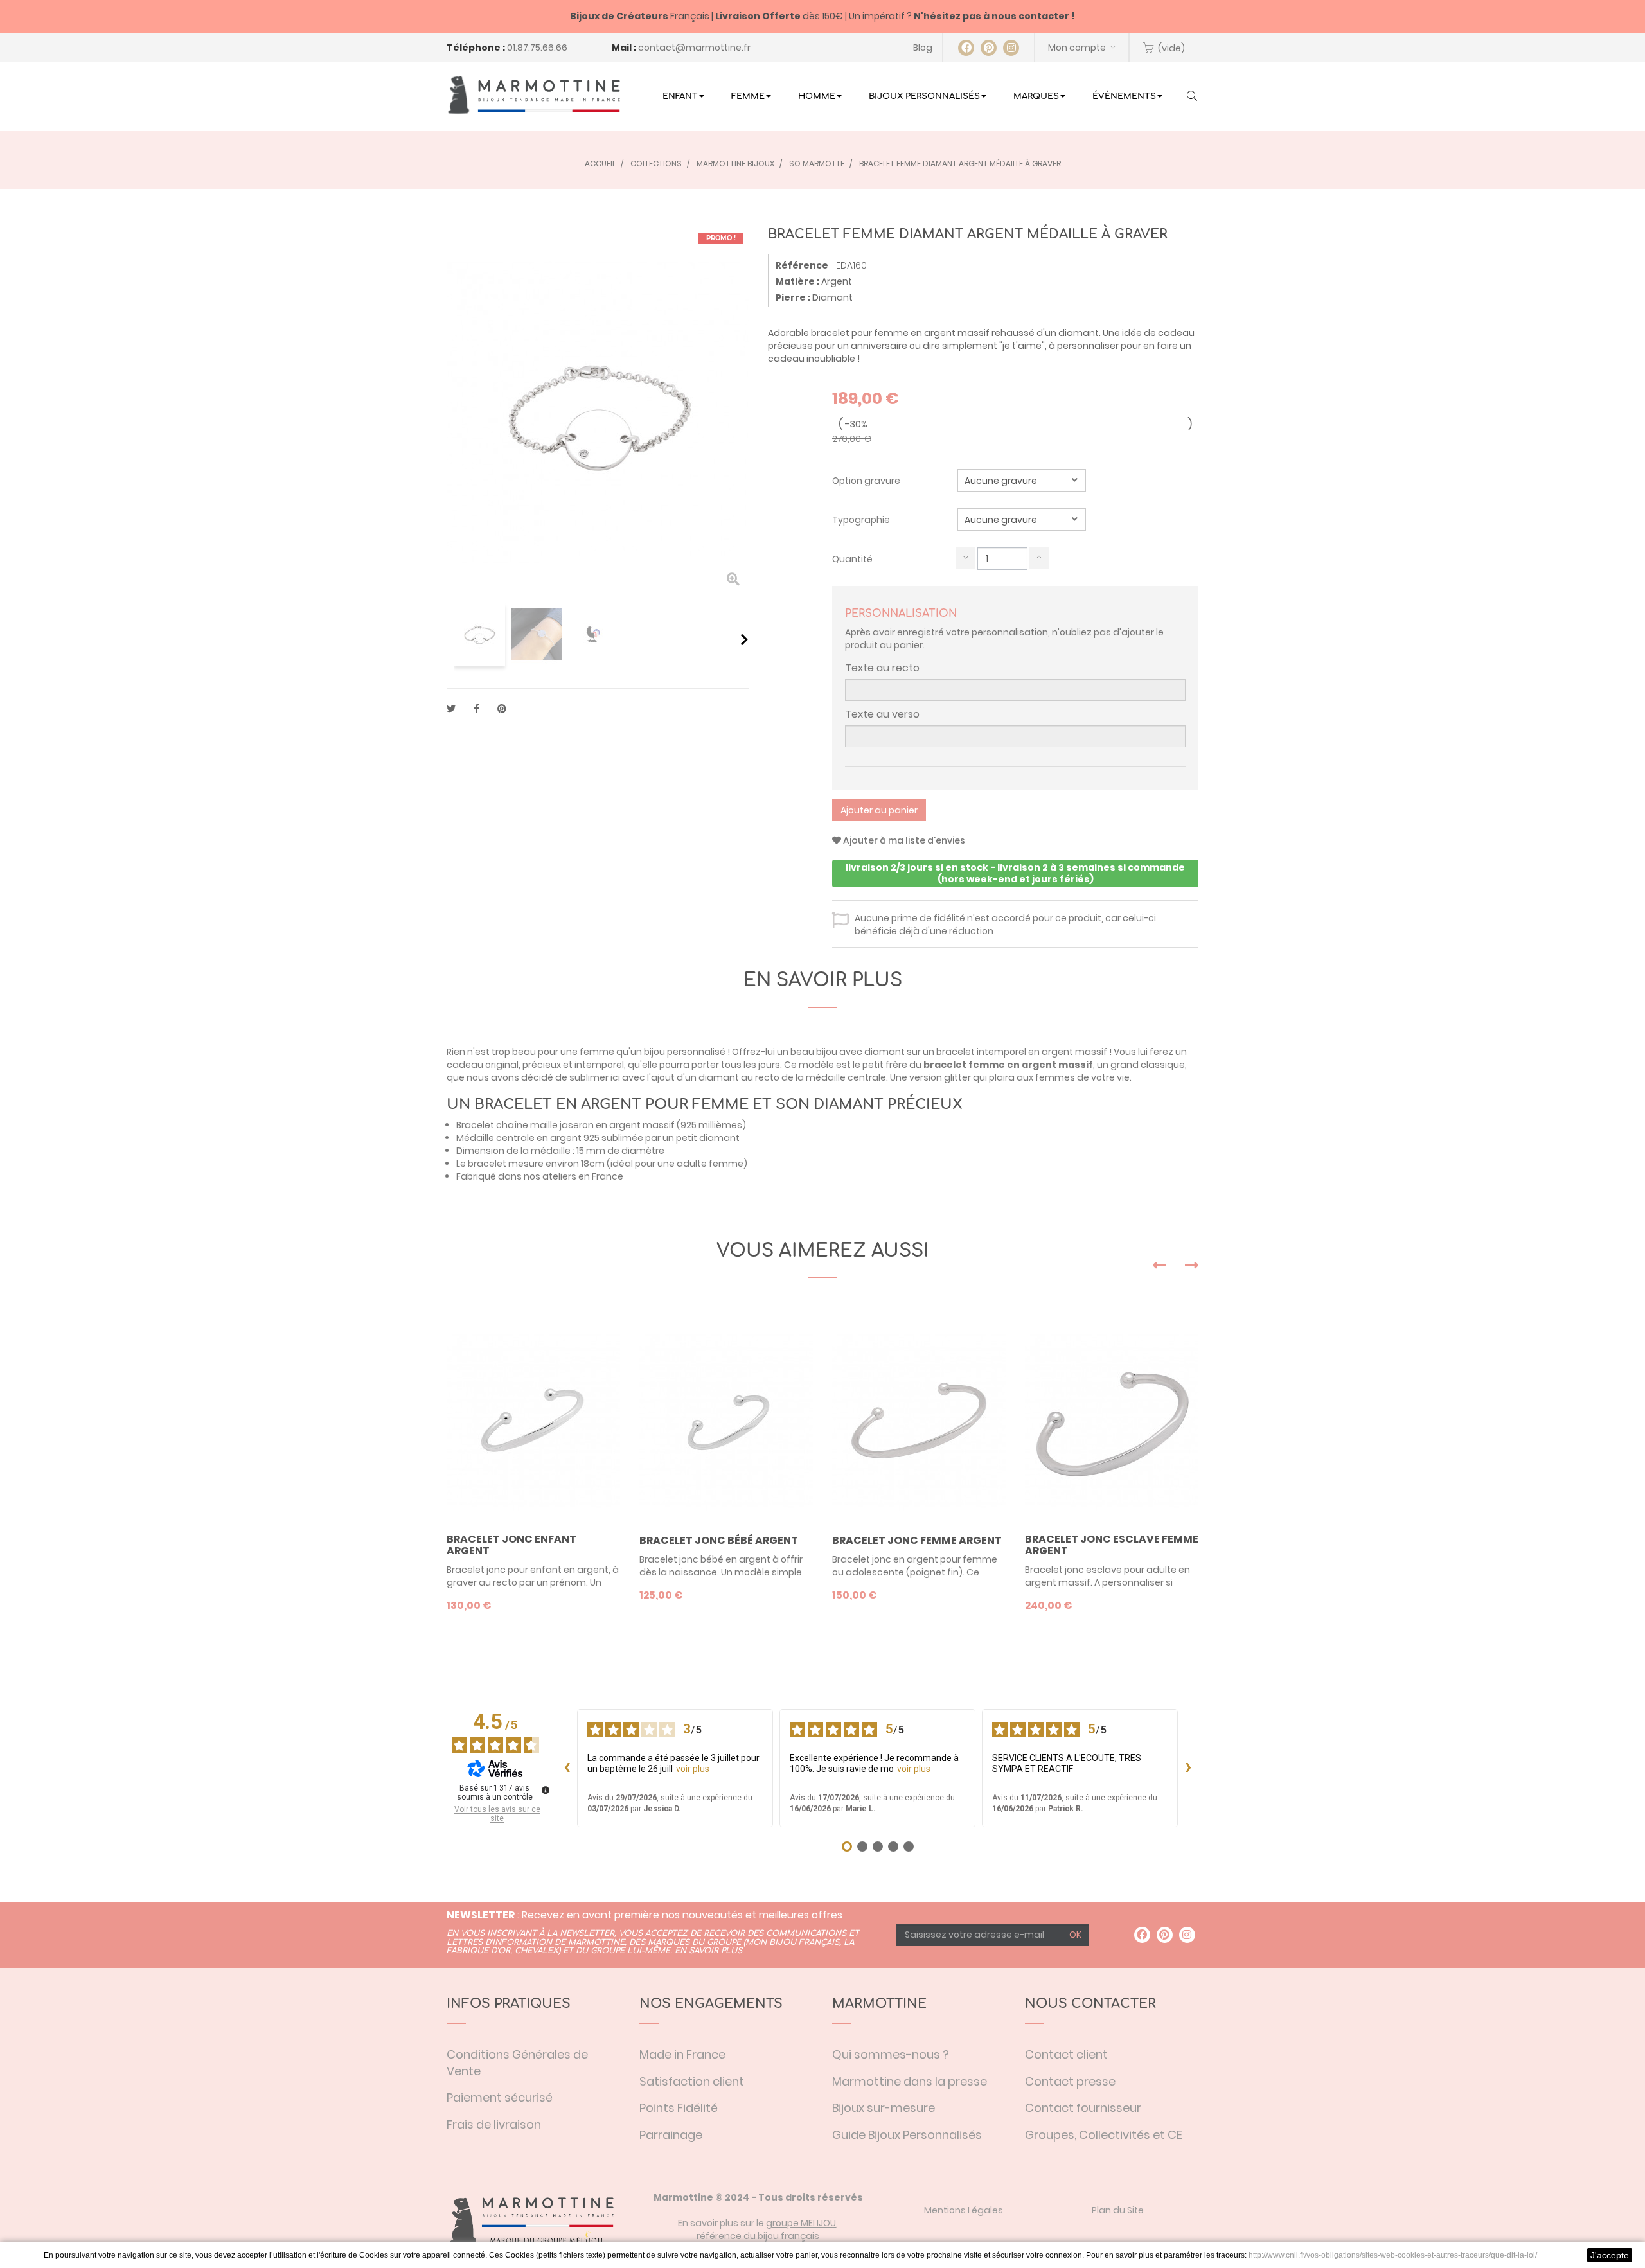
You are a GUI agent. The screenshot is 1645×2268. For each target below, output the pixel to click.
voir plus (693, 1769)
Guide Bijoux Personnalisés (907, 2135)
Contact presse (1070, 2081)
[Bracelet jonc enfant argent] (533, 1421)
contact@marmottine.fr (694, 48)
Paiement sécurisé (500, 2097)
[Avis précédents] (567, 1768)
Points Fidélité (679, 2108)
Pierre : (793, 297)
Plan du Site (1118, 2210)
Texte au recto (882, 668)
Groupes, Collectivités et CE (1104, 2135)
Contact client (1066, 2054)
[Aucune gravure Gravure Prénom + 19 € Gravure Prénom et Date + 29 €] (1022, 480)
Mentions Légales (964, 2210)
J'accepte (1610, 2255)
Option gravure (867, 481)
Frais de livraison (494, 2124)
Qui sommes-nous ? (891, 2054)
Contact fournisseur (1083, 2108)
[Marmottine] (533, 95)
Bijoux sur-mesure (884, 2108)
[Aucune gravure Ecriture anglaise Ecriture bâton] (1022, 519)
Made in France (682, 2054)
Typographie (862, 520)
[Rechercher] (1192, 97)
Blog (923, 48)
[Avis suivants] (1188, 1768)
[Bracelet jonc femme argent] (919, 1421)
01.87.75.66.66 (537, 48)
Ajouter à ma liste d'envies (903, 840)
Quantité (852, 559)
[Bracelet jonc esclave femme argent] (1112, 1421)
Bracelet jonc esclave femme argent (1112, 1545)
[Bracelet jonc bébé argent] (726, 1421)
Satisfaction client (692, 2081)
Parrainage (671, 2135)
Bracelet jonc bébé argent (719, 1541)
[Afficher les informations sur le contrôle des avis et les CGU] (546, 1790)
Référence (802, 265)
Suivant (744, 639)
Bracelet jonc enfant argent (511, 1545)
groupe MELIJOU (801, 2223)
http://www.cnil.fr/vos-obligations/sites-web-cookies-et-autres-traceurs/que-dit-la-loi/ (1393, 2255)
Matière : (797, 281)
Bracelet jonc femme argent (917, 1541)
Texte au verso (882, 714)
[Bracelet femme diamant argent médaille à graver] (479, 634)
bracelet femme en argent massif (1008, 1065)
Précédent (451, 639)
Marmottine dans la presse (910, 2081)
